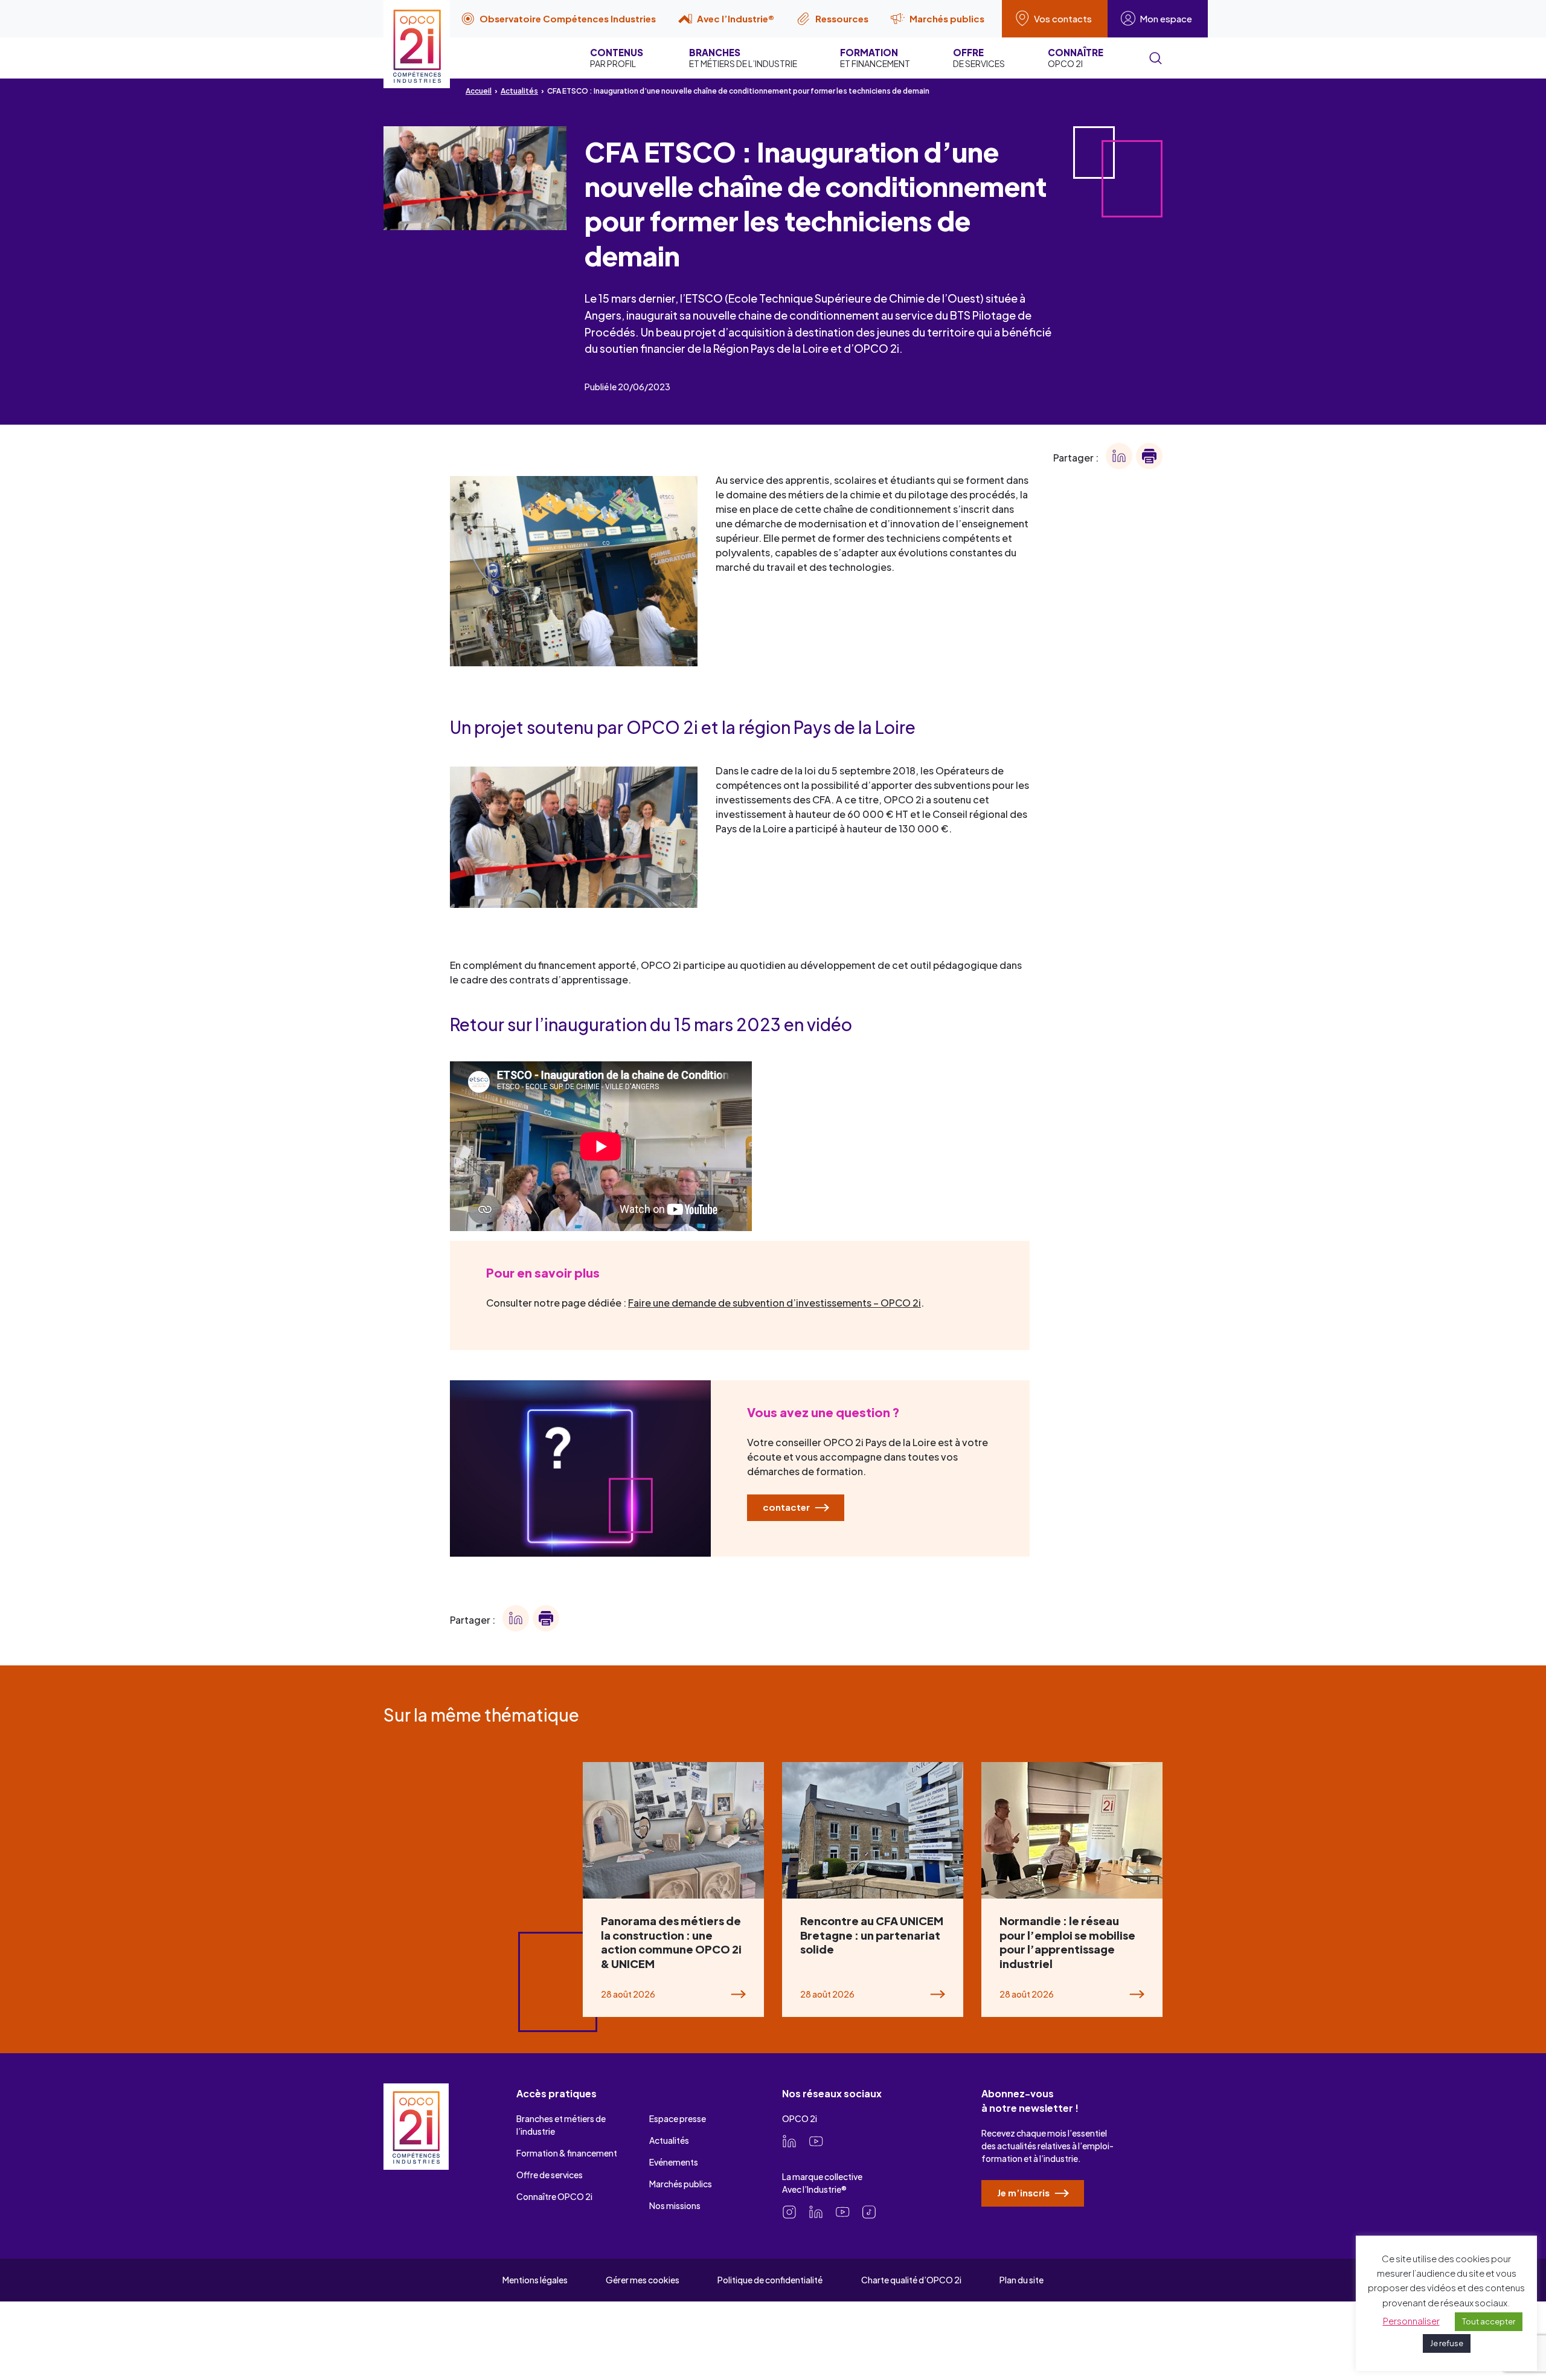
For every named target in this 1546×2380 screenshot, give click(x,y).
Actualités (519, 91)
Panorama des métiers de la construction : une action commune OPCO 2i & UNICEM (671, 1942)
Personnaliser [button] (1411, 2320)
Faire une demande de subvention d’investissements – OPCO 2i (775, 1303)
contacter (787, 1507)
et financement (875, 58)
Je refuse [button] (1447, 2343)
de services (979, 58)
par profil (617, 58)
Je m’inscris (1024, 2192)
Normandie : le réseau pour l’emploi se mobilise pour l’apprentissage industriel (1067, 1942)
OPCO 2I (1076, 58)
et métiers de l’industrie (743, 58)
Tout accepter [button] (1489, 2321)
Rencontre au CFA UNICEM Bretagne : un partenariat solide (872, 1935)
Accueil (479, 91)
